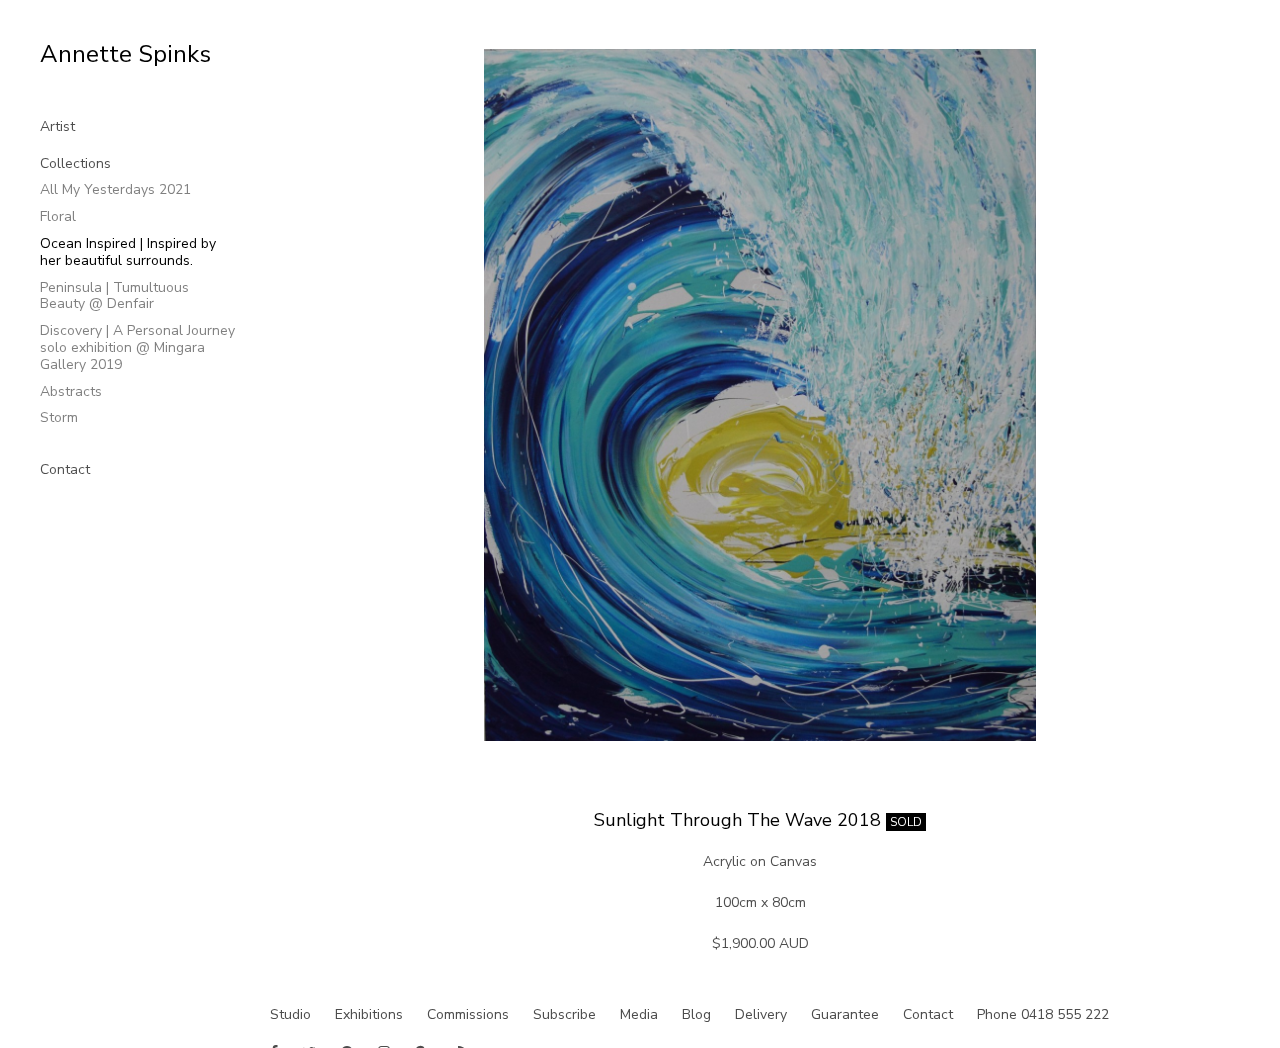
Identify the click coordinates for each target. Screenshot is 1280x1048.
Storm (59, 417)
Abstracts (71, 391)
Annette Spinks (125, 54)
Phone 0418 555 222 (1043, 1014)
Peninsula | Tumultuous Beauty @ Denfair (114, 296)
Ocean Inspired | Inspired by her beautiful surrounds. (128, 252)
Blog (696, 1014)
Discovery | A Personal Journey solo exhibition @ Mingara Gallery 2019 (137, 347)
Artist (57, 126)
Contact (65, 469)
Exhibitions (369, 1014)
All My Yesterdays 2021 (115, 189)
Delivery (761, 1014)
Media (639, 1014)
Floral (58, 216)
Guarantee (845, 1014)
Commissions (468, 1014)
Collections (75, 163)
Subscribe (564, 1014)
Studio (290, 1014)
